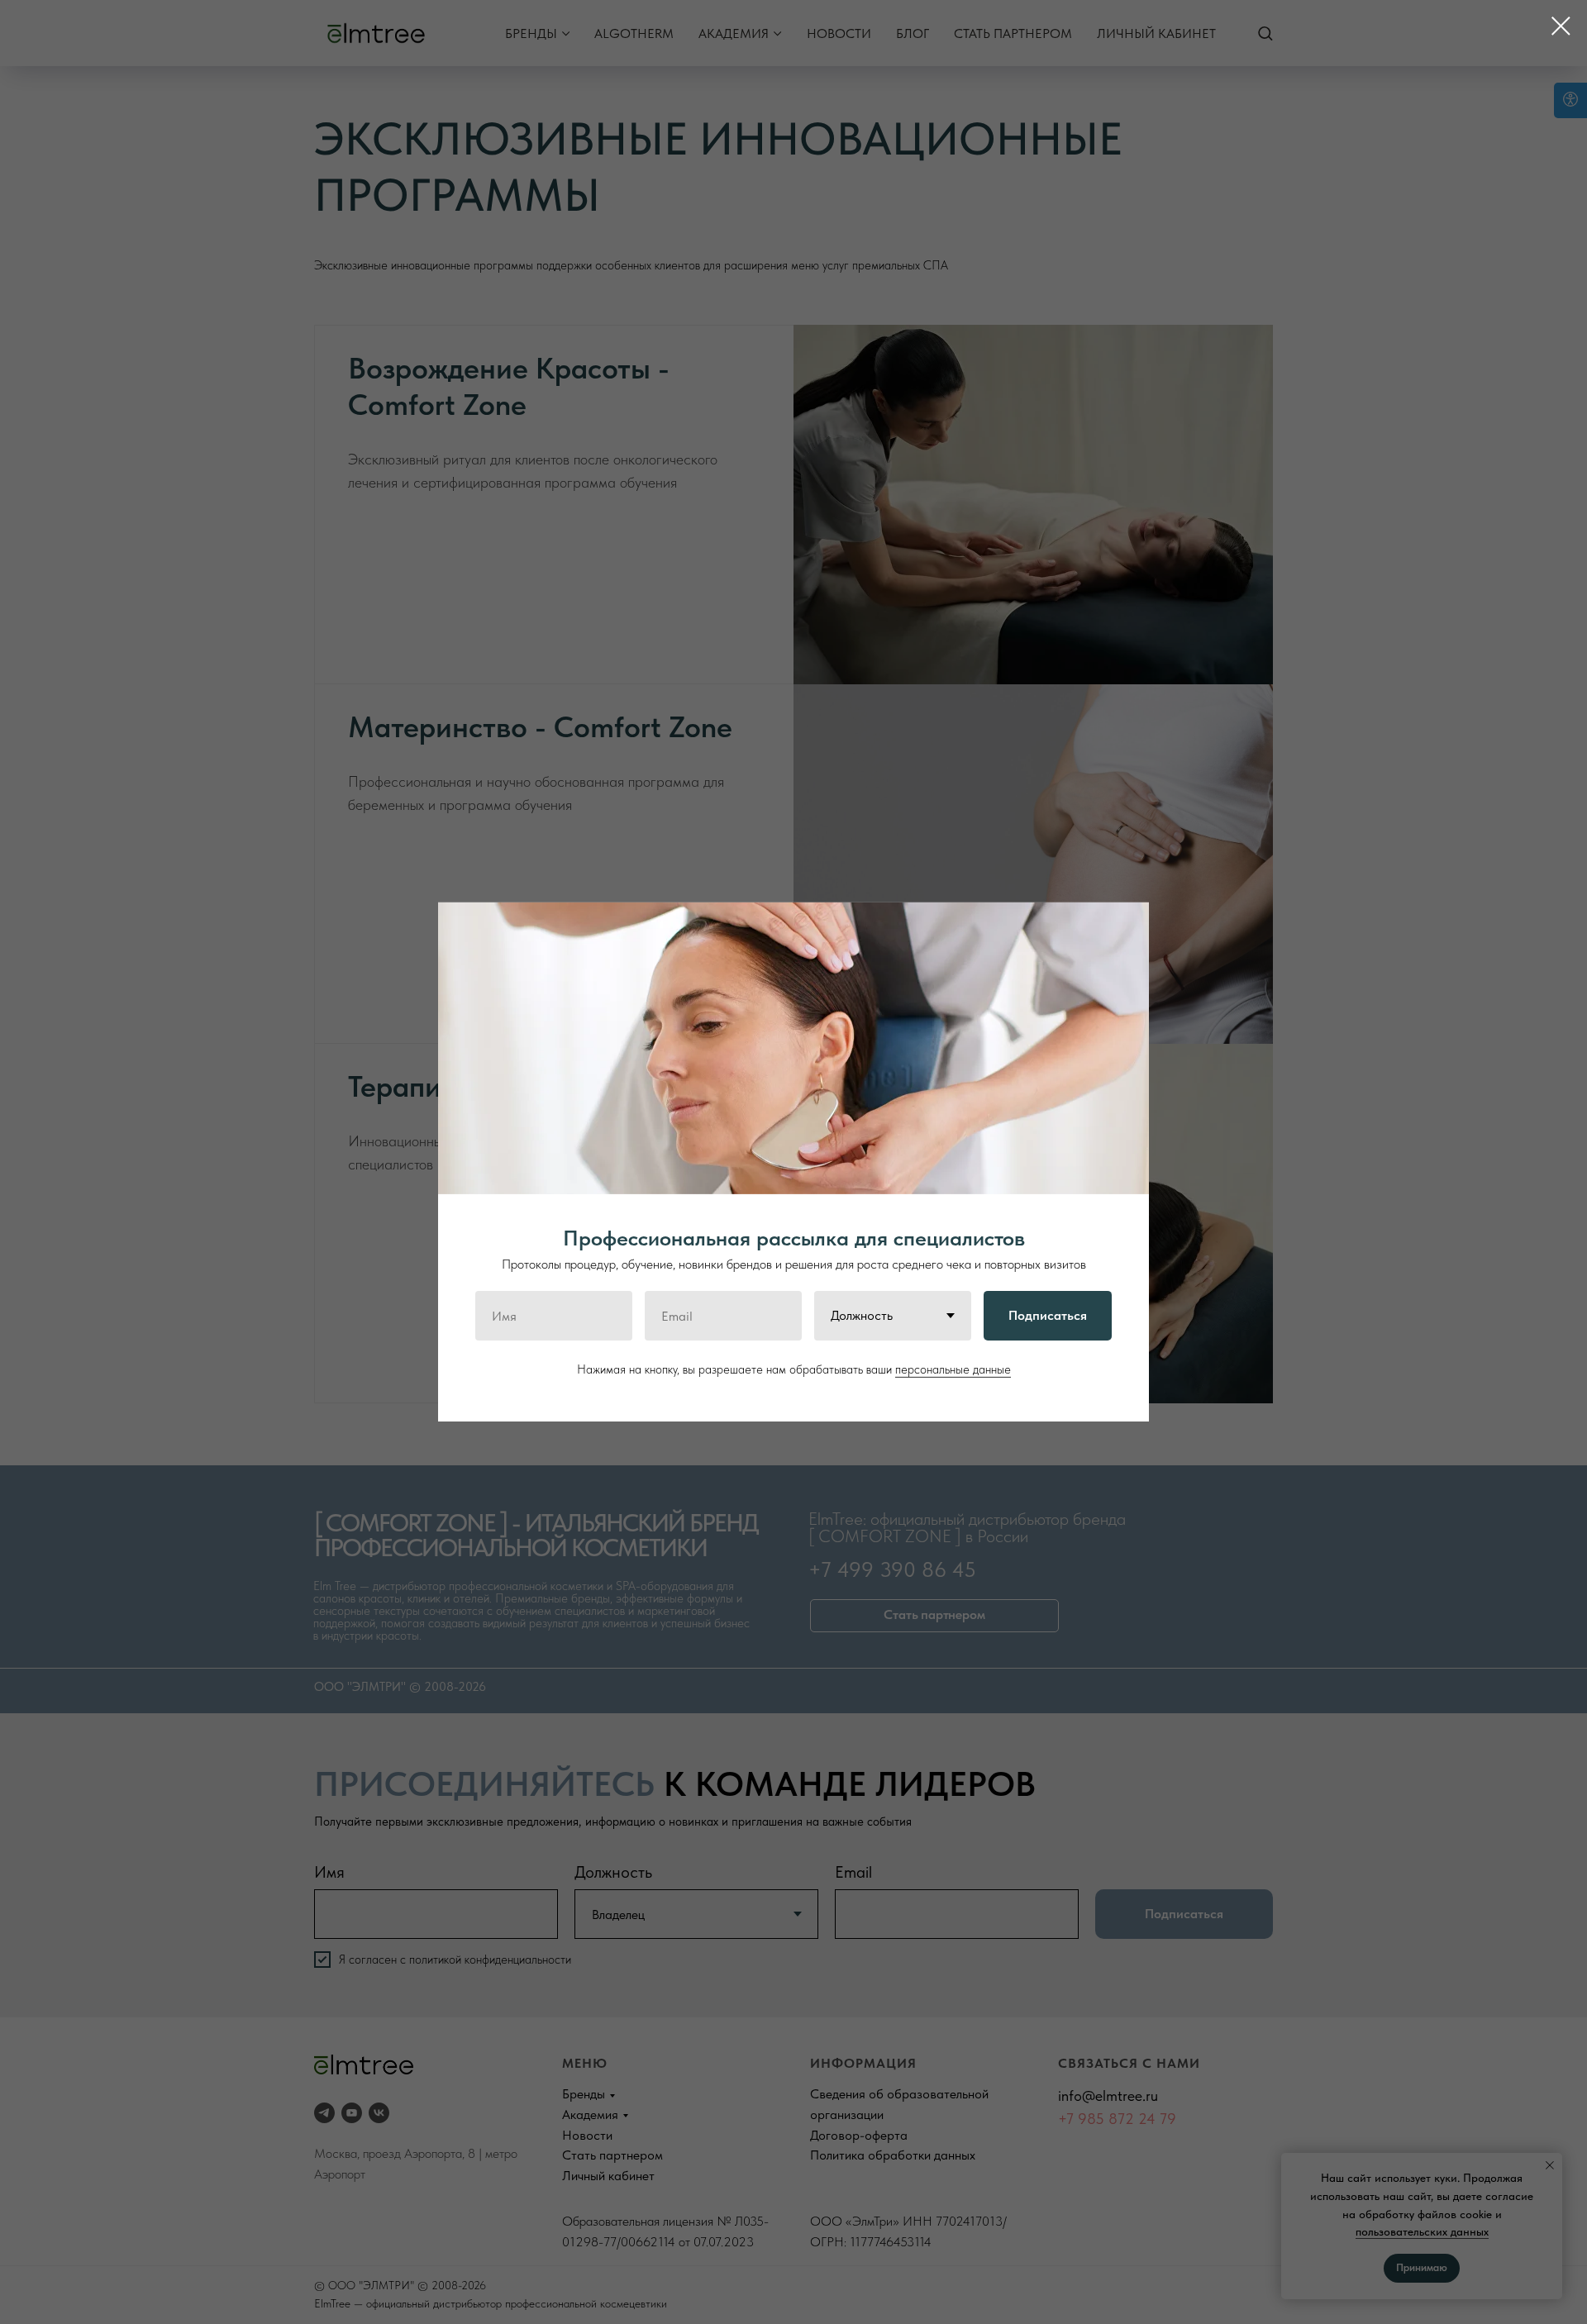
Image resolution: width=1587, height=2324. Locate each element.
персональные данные (953, 1369)
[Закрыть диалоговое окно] (1561, 26)
